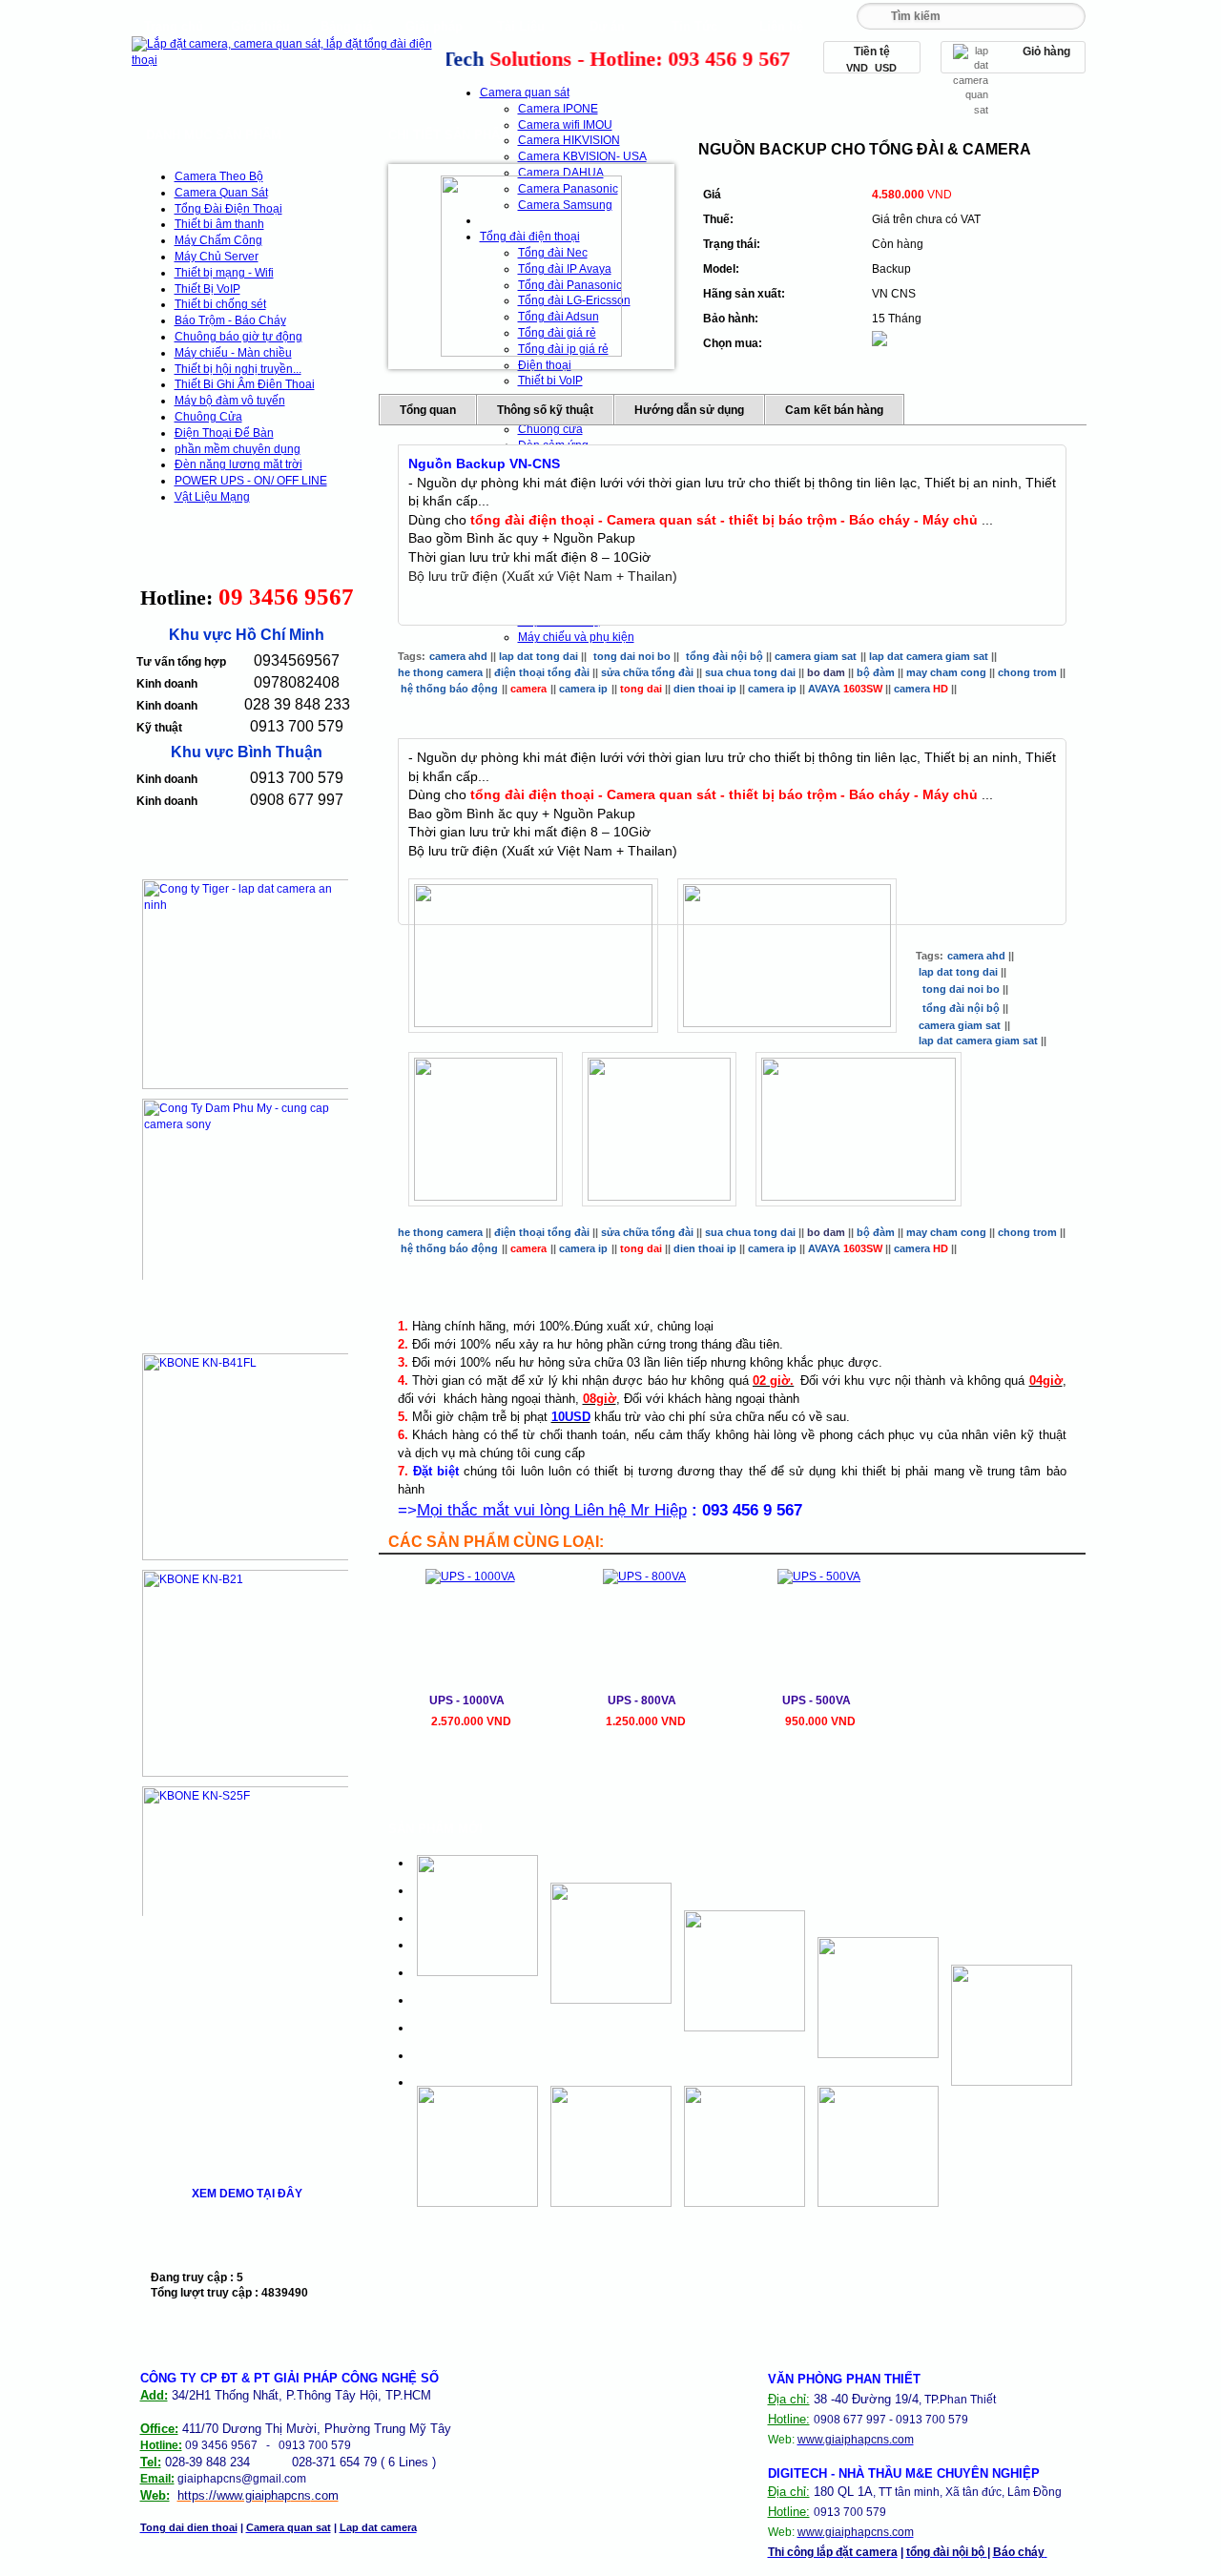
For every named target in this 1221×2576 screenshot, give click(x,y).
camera (921, 689)
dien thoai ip (705, 689)
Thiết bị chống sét (220, 304)
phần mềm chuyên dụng (238, 449)
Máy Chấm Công (218, 240)
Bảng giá (347, 26)
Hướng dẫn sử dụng (689, 410)
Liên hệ (781, 26)
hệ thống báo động (449, 689)
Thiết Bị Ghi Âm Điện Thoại (245, 384)
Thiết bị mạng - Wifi (224, 273)
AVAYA (845, 689)
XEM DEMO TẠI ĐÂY (247, 2194)
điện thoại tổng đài (543, 672)
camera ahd (458, 656)
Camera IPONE (558, 109)
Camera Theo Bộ (219, 176)
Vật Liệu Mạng (212, 497)
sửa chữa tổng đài (647, 672)
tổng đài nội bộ (724, 656)
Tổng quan (428, 410)
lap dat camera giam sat (929, 656)
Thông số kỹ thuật (545, 410)
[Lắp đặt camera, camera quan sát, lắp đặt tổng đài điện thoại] (287, 60)
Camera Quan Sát (221, 193)
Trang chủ (174, 26)
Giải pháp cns (434, 31)
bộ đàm (876, 672)
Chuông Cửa (208, 417)
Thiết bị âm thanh (219, 224)
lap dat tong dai (538, 656)
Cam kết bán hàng (834, 410)
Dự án (607, 26)
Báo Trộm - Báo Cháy (230, 320)
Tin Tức (694, 26)
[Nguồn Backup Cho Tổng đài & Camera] (531, 266)
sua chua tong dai (750, 672)
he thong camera (440, 672)
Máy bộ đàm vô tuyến (230, 401)
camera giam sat (816, 656)
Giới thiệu (260, 26)
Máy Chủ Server (217, 257)
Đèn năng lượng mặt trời (238, 464)
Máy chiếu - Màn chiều (233, 353)
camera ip (583, 689)
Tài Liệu (521, 26)
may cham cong (946, 672)
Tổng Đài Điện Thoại (228, 209)
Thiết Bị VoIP (207, 289)
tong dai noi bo (632, 656)
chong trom (1029, 672)
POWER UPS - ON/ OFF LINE (251, 481)
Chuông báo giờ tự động (238, 337)
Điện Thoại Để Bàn (224, 433)
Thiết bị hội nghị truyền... (238, 369)
